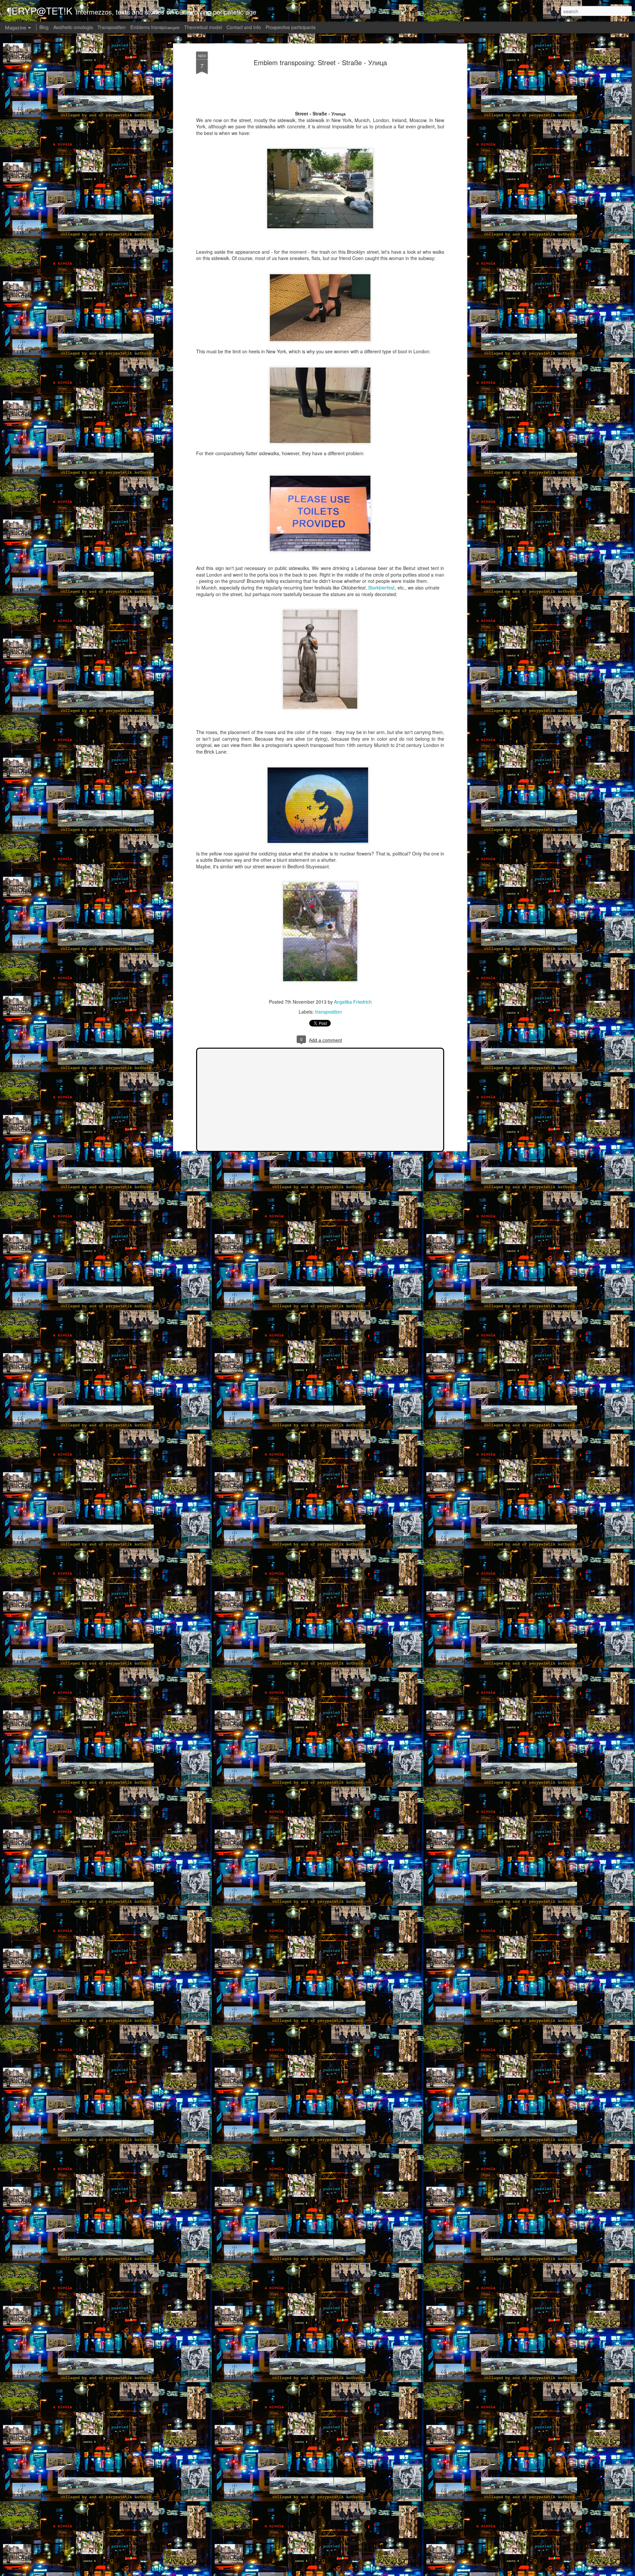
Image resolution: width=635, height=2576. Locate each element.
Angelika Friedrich (353, 1002)
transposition (329, 1012)
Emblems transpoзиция (155, 27)
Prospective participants (291, 27)
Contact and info (244, 27)
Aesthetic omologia (73, 27)
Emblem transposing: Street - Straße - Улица (320, 62)
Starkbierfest (381, 588)
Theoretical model (203, 27)
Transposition (112, 27)
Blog (44, 27)
